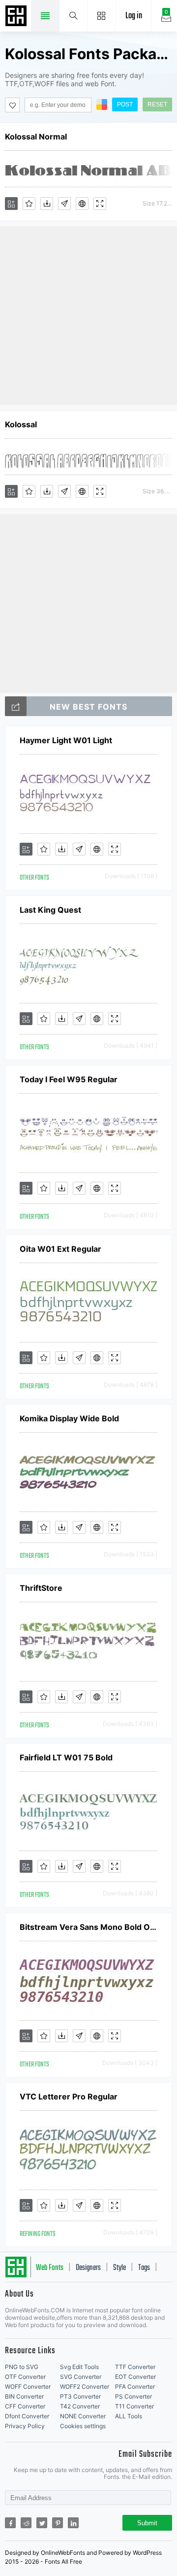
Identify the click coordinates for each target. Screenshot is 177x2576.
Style (119, 2268)
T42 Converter (80, 2406)
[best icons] (16, 706)
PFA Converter (135, 2387)
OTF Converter (25, 2377)
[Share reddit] (26, 2523)
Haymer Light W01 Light (66, 740)
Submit (147, 2523)
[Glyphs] (64, 204)
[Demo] (100, 204)
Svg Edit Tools (79, 2367)
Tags (144, 2268)
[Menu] (102, 16)
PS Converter (133, 2396)
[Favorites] (29, 204)
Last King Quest (50, 910)
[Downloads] (47, 204)
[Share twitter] (42, 2523)
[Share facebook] (10, 2523)
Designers (88, 2268)
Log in (134, 16)
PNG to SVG (22, 2367)
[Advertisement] (88, 315)
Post (125, 104)
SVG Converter (81, 2377)
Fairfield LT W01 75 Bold (66, 1757)
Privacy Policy (25, 2426)
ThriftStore (41, 1588)
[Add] (11, 204)
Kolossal (21, 424)
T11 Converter (134, 2406)
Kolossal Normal (36, 137)
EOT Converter (135, 2377)
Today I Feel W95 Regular (69, 1079)
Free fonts (17, 17)
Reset (157, 104)
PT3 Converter (80, 2396)
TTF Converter (135, 2367)
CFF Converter (25, 2406)
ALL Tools (129, 2416)
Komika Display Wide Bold (69, 1418)
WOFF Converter (28, 2387)
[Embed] (82, 204)
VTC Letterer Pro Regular (69, 2096)
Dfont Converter (27, 2416)
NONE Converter (83, 2416)
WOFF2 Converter (85, 2387)
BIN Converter (24, 2396)
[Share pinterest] (58, 2523)
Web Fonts (50, 2268)
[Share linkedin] (73, 2523)
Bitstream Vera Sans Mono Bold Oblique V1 (88, 1927)
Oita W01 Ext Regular (60, 1249)
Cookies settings (83, 2426)
